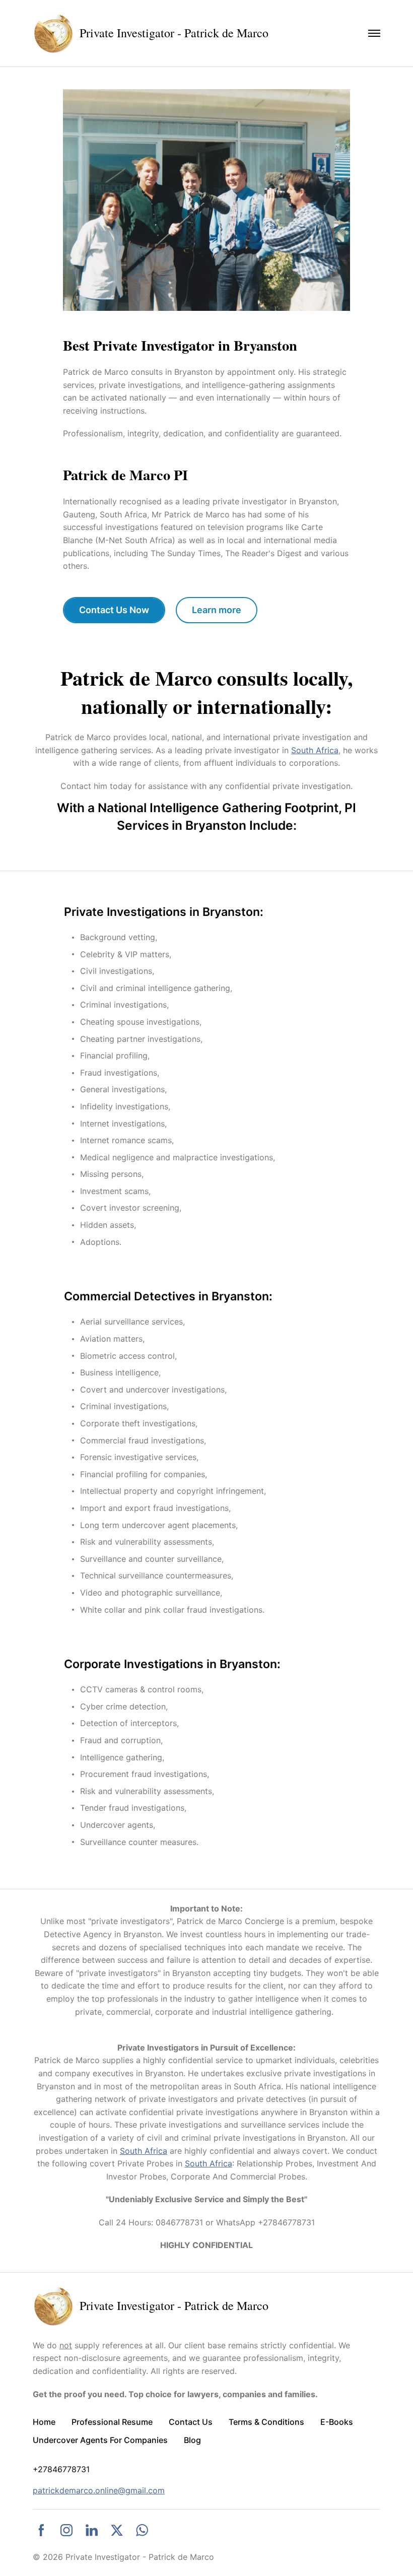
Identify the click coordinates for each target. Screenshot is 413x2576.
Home (44, 2422)
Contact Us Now (114, 610)
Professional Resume (112, 2422)
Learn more (217, 610)
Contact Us (191, 2422)
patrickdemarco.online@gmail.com (99, 2490)
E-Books (337, 2422)
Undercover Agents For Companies (100, 2440)
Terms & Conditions (266, 2422)
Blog (192, 2440)
